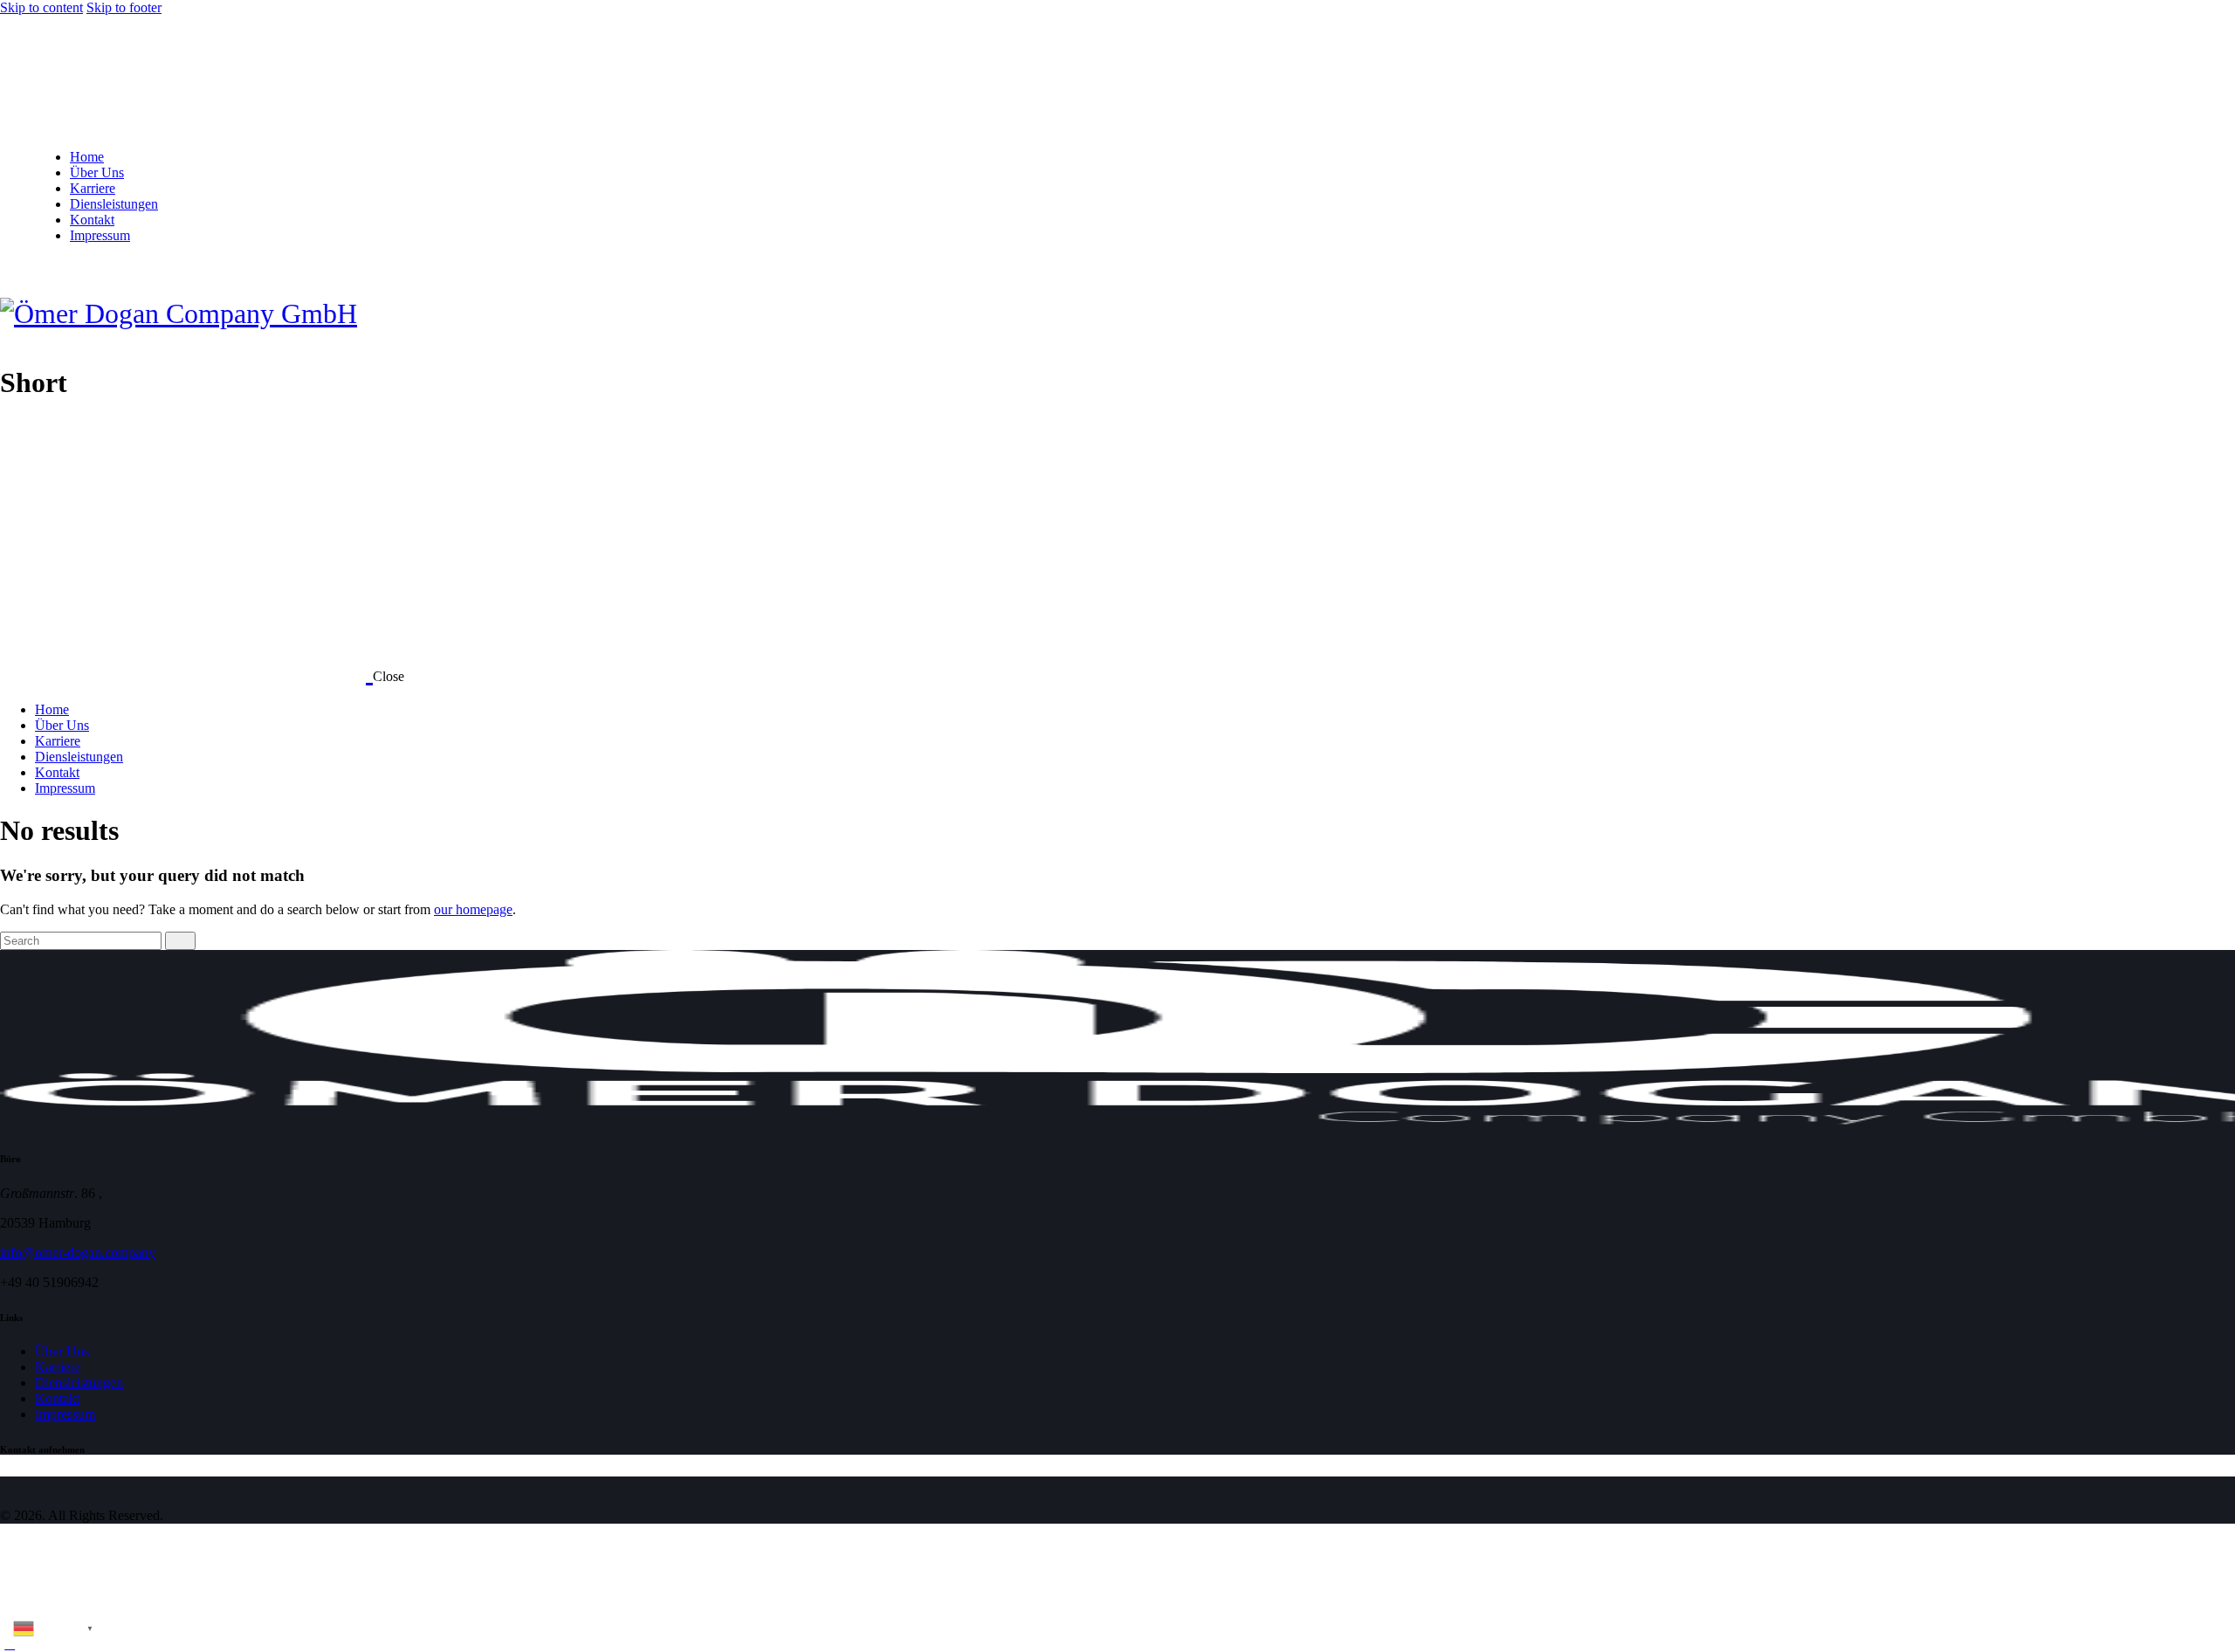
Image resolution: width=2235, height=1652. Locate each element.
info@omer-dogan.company (78, 1253)
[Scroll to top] (10, 1644)
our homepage (473, 909)
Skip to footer (124, 7)
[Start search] (180, 941)
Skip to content (41, 7)
